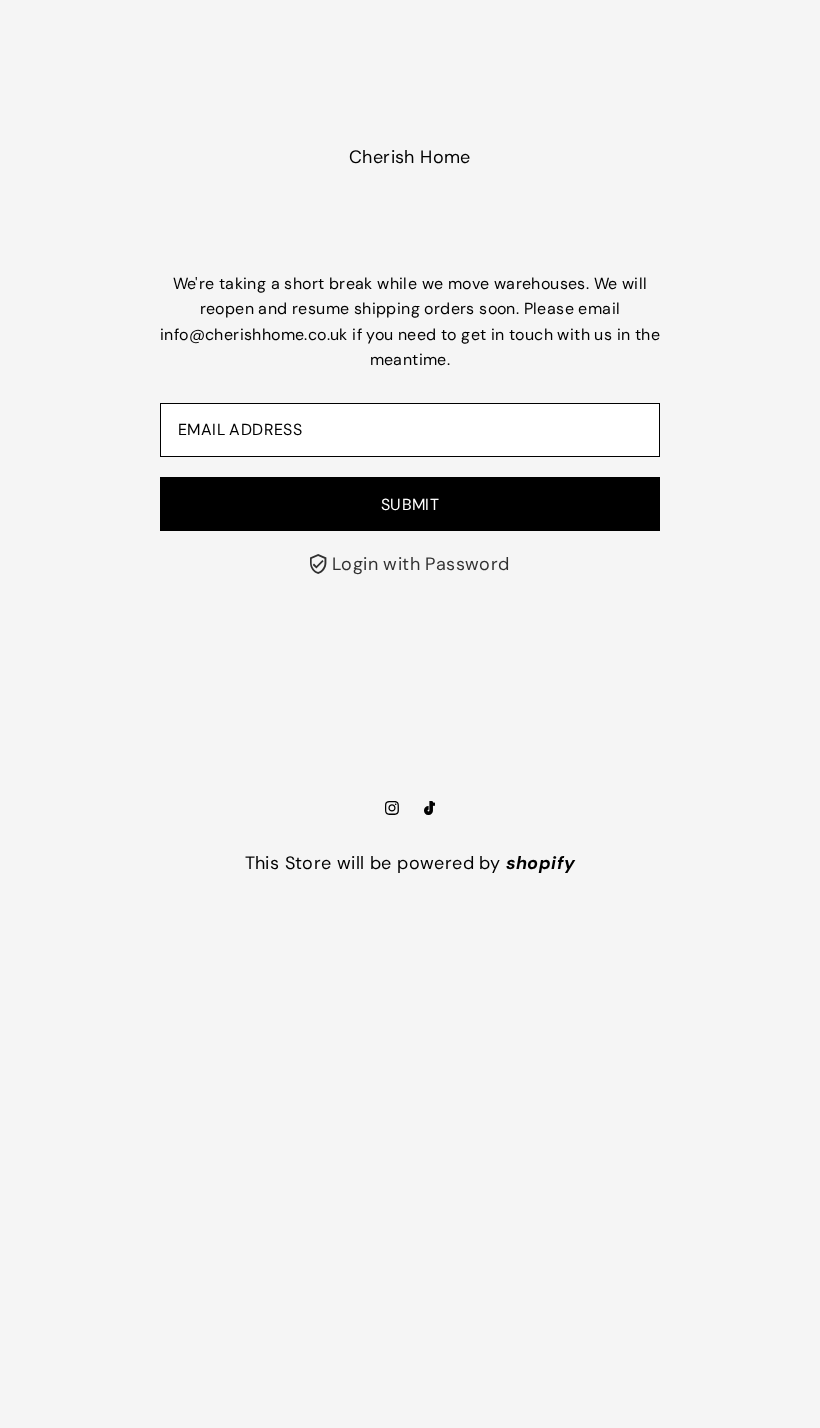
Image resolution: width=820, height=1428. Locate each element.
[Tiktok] (429, 809)
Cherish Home (410, 157)
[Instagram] (392, 809)
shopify (541, 863)
